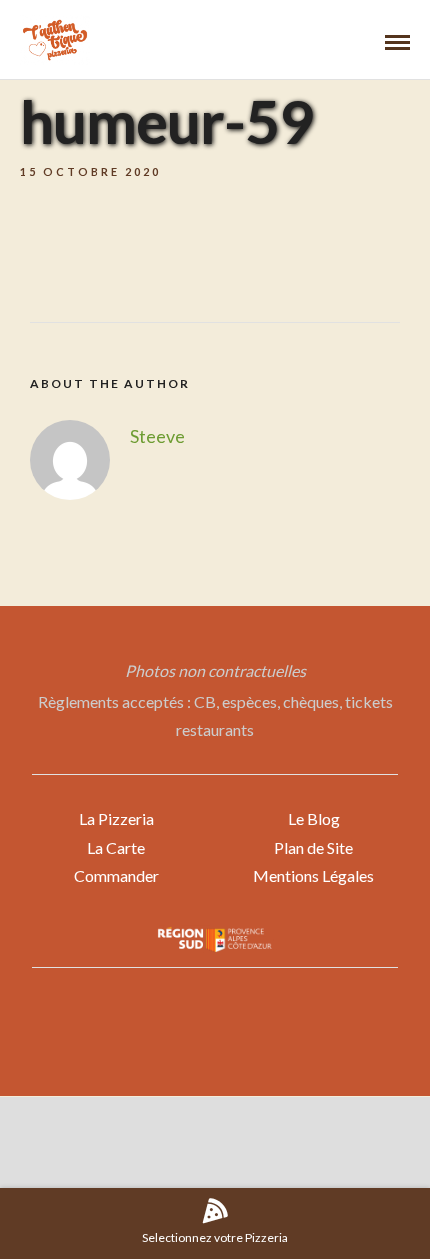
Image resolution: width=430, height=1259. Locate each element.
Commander (116, 875)
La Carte (116, 847)
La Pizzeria (116, 818)
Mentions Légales (313, 875)
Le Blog (314, 818)
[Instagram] (228, 1158)
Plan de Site (313, 847)
